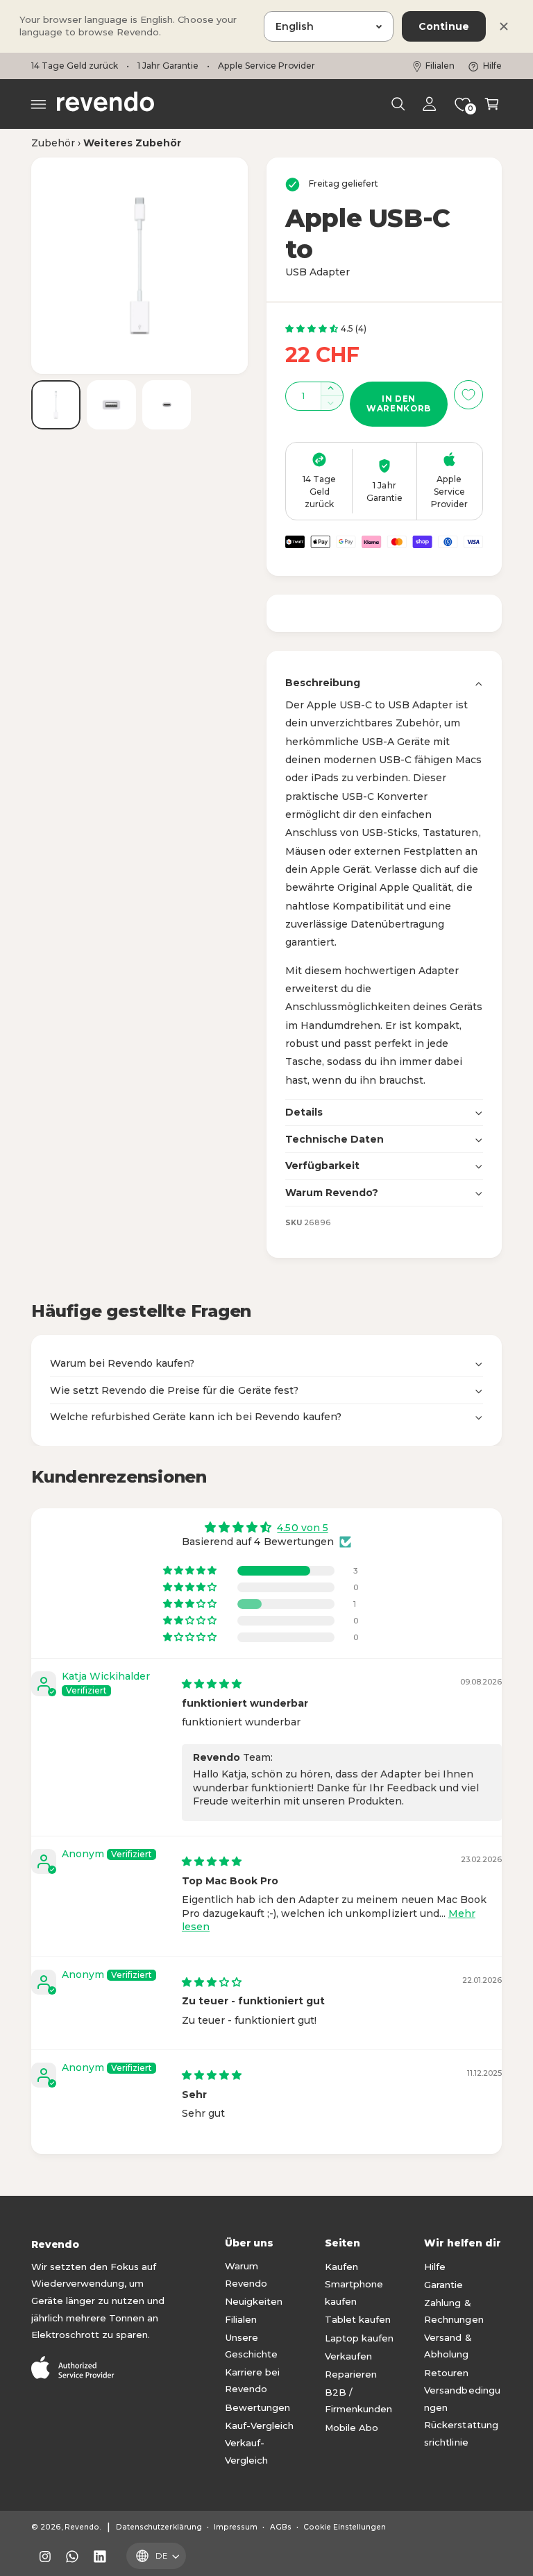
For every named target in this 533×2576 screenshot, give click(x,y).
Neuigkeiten (254, 2301)
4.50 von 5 (302, 1528)
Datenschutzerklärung (159, 2527)
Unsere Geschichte (251, 2346)
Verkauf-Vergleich (246, 2451)
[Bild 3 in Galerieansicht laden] (167, 405)
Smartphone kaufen (354, 2293)
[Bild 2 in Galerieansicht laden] (111, 405)
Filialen (440, 66)
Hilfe (492, 66)
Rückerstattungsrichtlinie (461, 2433)
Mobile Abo (352, 2428)
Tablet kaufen (358, 2319)
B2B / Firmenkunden (358, 2401)
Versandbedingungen (462, 2399)
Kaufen (341, 2267)
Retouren (446, 2373)
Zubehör (53, 143)
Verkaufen (348, 2356)
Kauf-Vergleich (259, 2425)
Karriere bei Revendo (252, 2381)
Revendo (82, 2527)
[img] (212, 1684)
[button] (39, 104)
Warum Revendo (246, 2275)
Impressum (236, 2527)
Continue (444, 26)
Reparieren (351, 2374)
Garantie (443, 2285)
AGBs (281, 2527)
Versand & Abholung (448, 2346)
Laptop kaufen (359, 2338)
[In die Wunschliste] (468, 395)
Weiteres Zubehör (132, 143)
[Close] (504, 26)
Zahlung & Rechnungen (454, 2311)
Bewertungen (257, 2407)
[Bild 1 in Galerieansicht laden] (56, 405)
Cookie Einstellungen (345, 2527)
